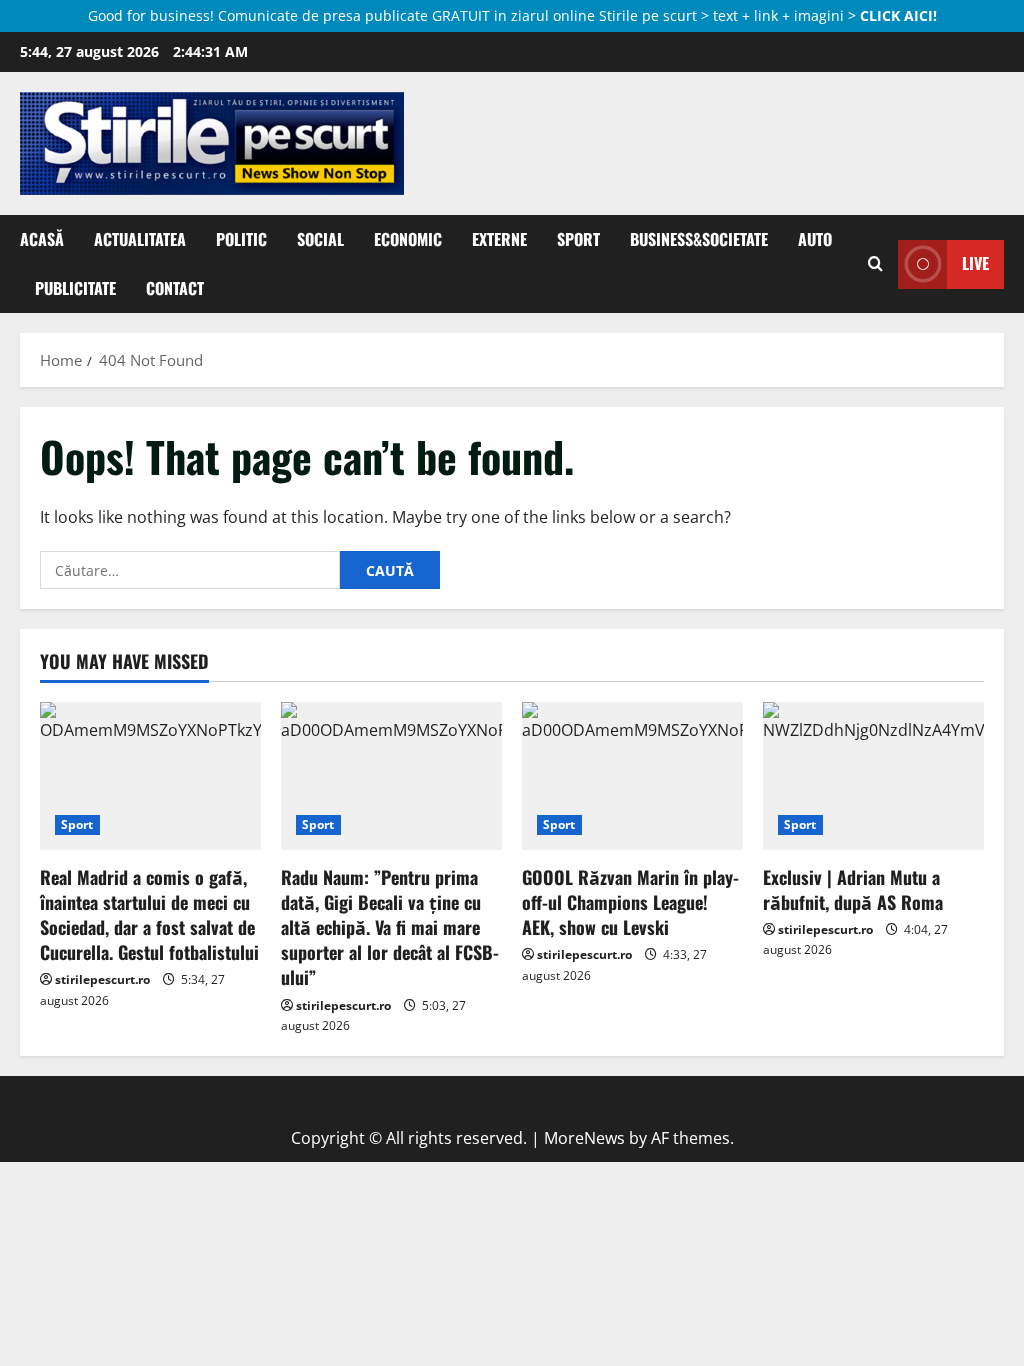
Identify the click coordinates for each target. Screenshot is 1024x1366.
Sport (578, 239)
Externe (499, 239)
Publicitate (75, 288)
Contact (175, 288)
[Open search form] (875, 264)
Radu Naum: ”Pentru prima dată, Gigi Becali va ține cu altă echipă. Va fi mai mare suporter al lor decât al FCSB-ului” (390, 927)
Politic (241, 239)
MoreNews (584, 1138)
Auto (815, 239)
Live (975, 263)
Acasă (42, 239)
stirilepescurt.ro (102, 979)
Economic (408, 239)
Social (320, 239)
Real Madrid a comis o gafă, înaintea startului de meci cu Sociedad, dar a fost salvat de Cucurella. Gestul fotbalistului (149, 915)
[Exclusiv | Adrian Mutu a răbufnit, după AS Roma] (873, 775)
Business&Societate (699, 239)
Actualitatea (140, 239)
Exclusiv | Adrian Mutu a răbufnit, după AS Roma (853, 889)
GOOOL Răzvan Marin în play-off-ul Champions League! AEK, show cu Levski (630, 902)
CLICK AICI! (898, 15)
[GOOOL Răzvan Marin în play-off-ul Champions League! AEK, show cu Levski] (632, 775)
